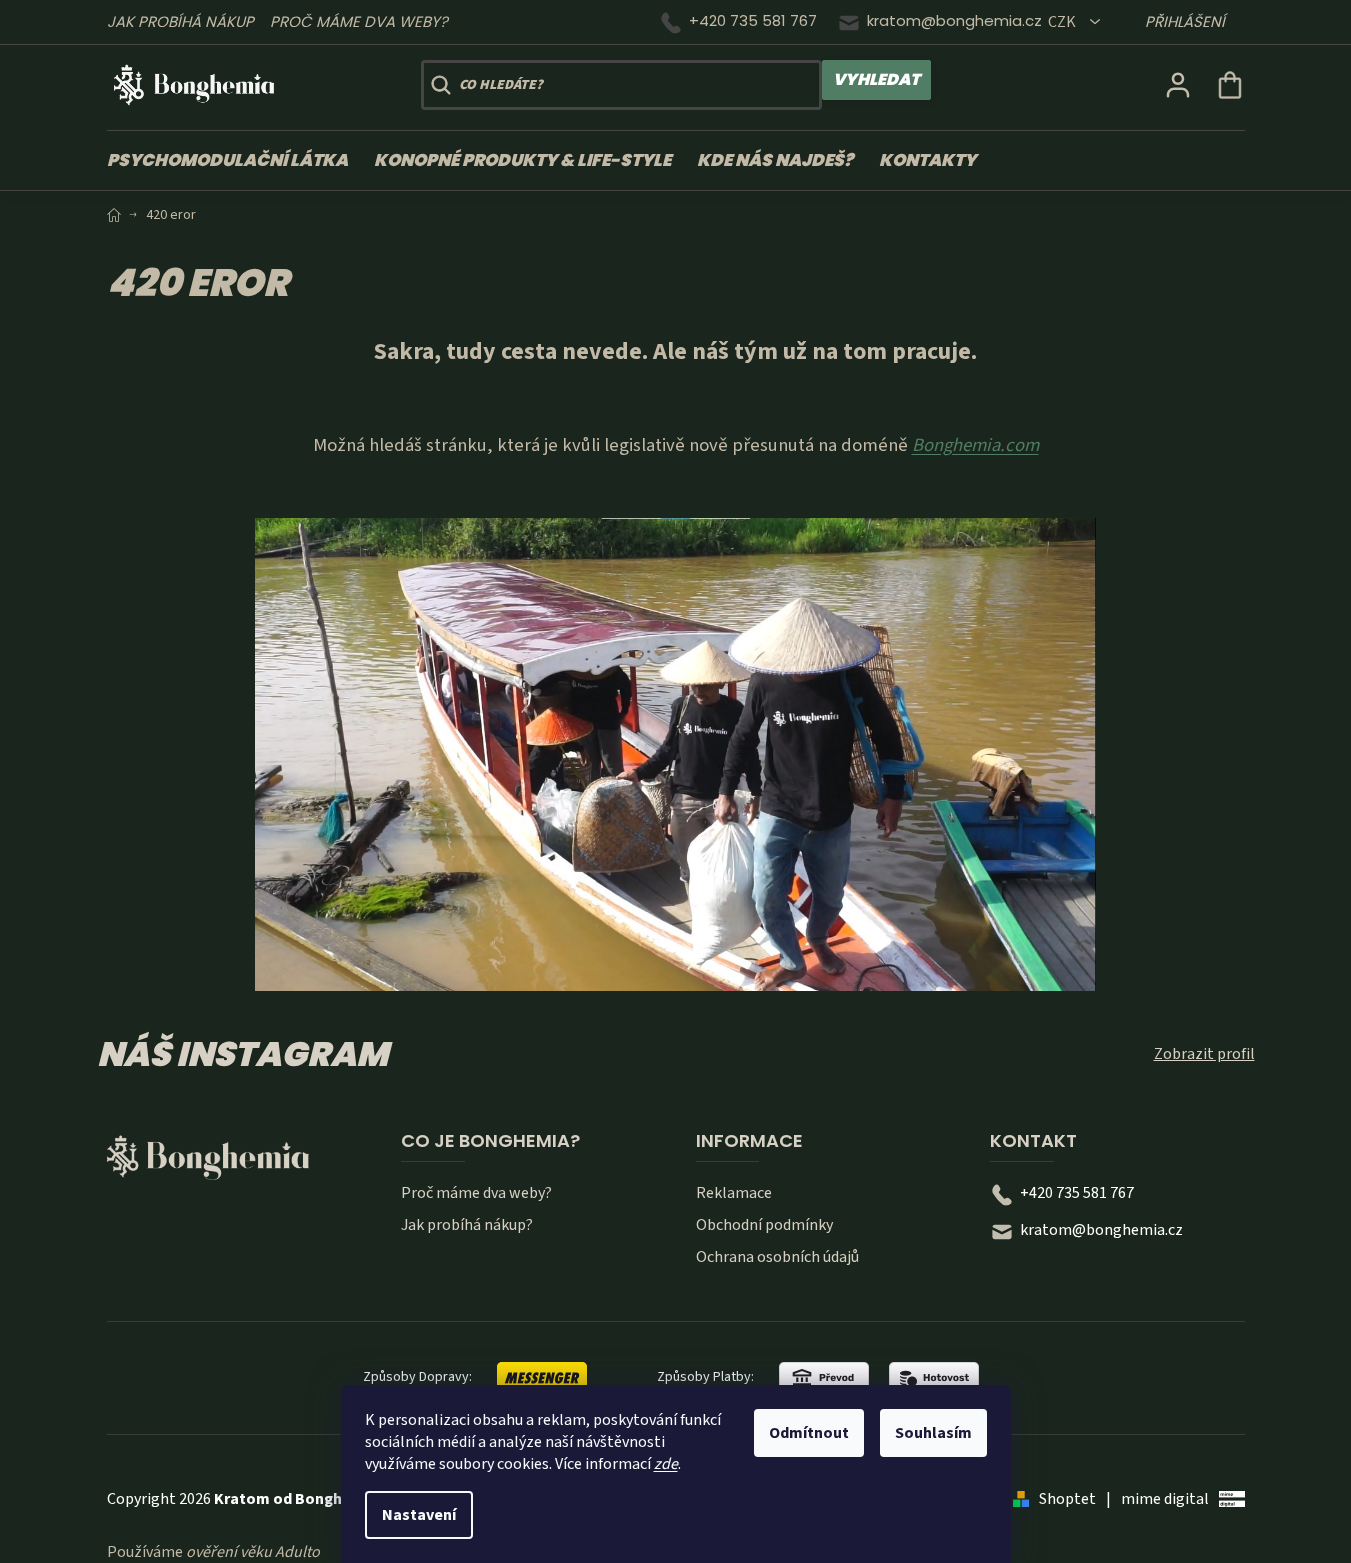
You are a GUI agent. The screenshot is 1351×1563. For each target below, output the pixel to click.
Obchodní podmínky (764, 1225)
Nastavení (419, 1515)
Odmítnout (809, 1433)
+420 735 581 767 (753, 20)
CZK (1063, 22)
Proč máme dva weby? (359, 21)
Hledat (876, 80)
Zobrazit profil (1204, 1054)
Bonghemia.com (975, 445)
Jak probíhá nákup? (467, 1225)
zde (666, 1464)
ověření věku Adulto (253, 1552)
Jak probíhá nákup (180, 21)
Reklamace (734, 1193)
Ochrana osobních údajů (777, 1257)
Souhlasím (933, 1433)
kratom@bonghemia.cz (954, 20)
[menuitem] (234, 160)
